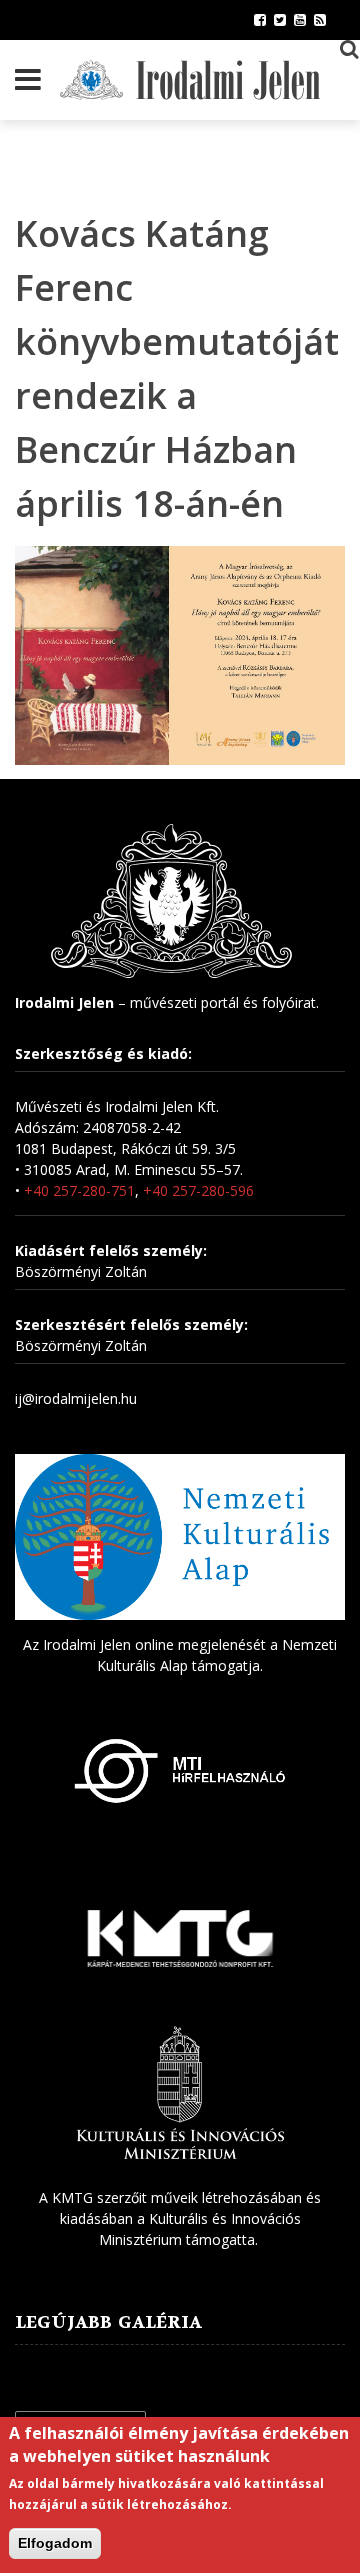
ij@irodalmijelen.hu (76, 1398)
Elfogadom (55, 2543)
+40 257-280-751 (79, 1190)
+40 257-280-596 (198, 1190)
